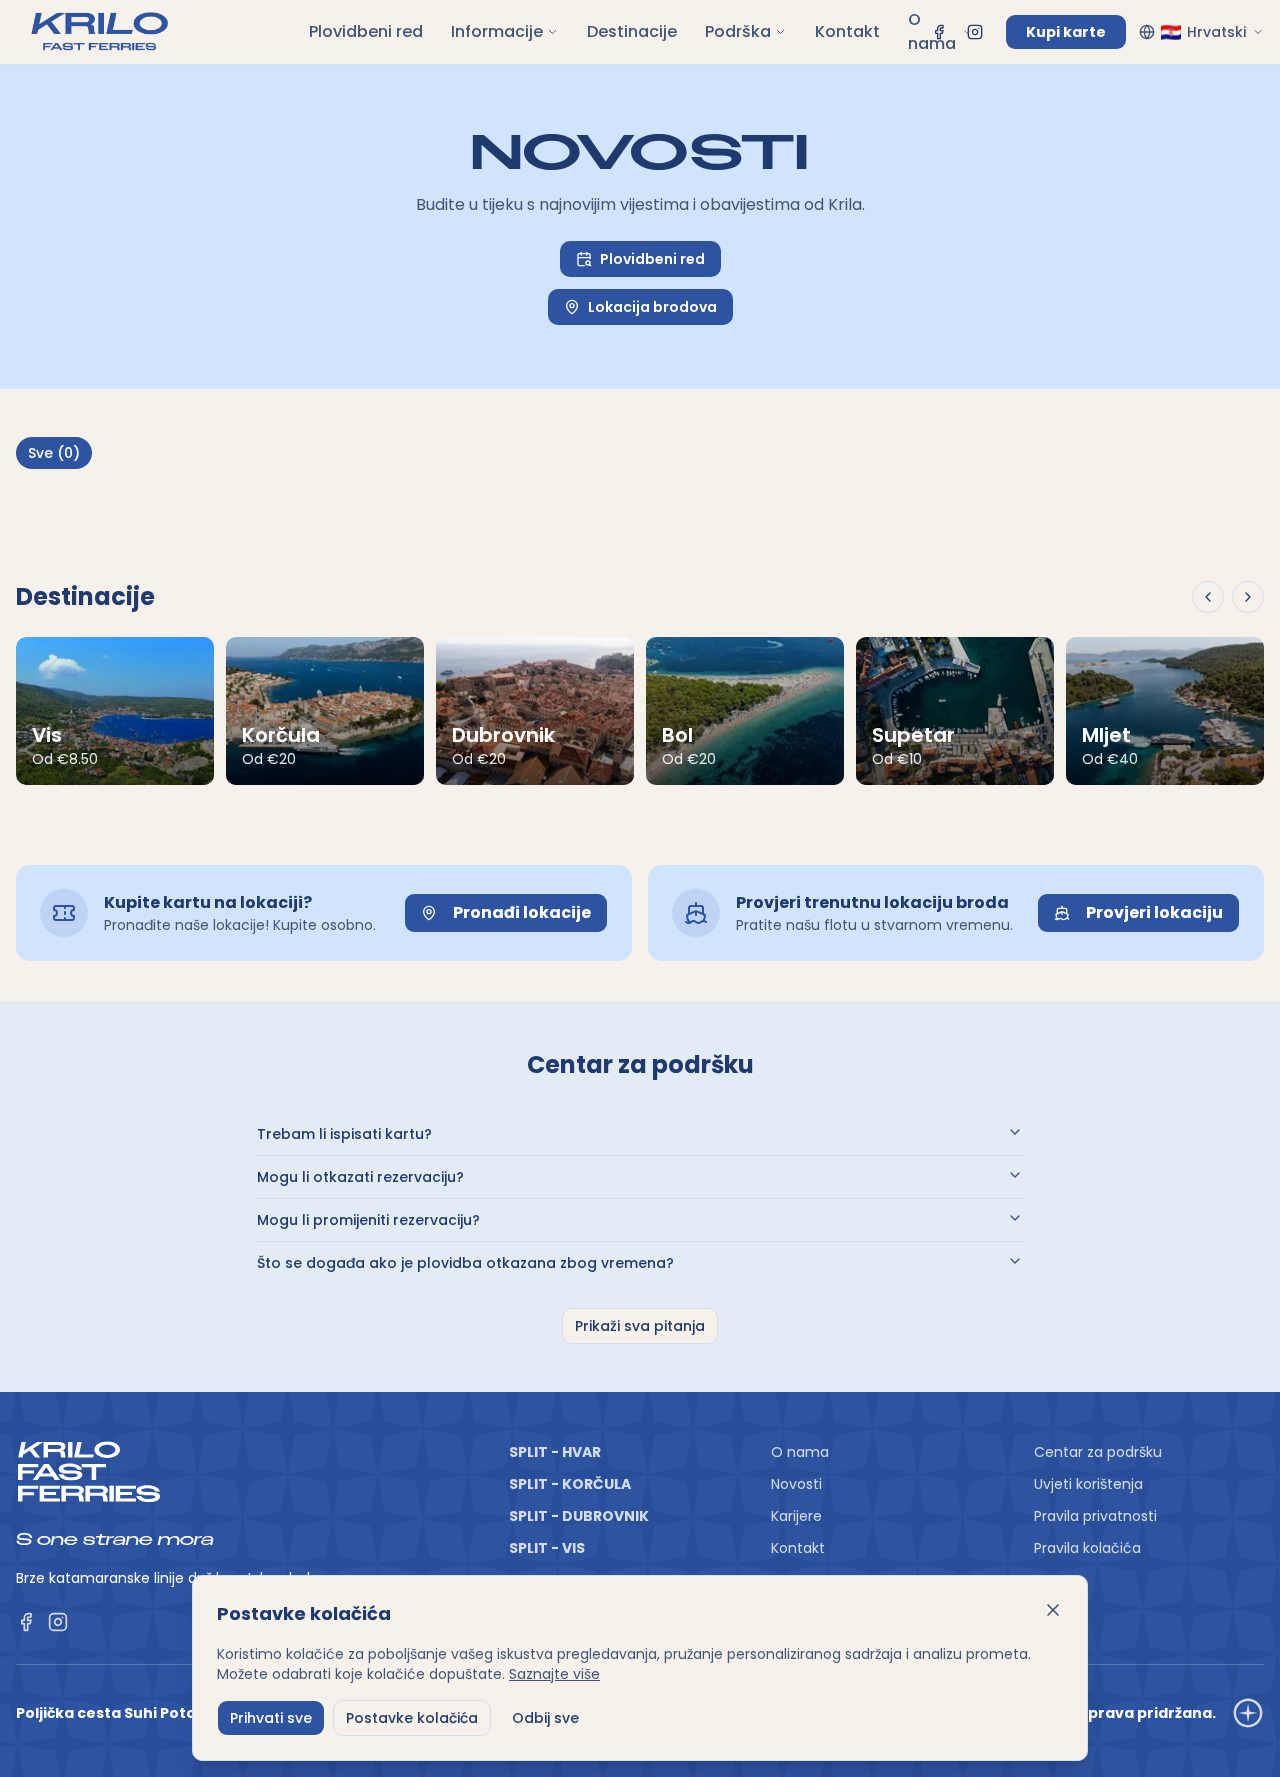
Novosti (796, 1484)
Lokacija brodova (652, 307)
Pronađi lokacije (522, 912)
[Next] (1248, 597)
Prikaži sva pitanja (640, 1326)
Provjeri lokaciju (1154, 912)
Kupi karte (1066, 32)
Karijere (796, 1516)
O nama (932, 31)
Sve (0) (54, 453)
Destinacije (632, 31)
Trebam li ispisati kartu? (344, 1134)
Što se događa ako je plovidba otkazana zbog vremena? (465, 1263)
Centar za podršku (1098, 1452)
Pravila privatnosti (1095, 1516)
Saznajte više (554, 1674)
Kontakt (847, 31)
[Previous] (1208, 597)
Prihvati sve (271, 1718)
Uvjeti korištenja (1088, 1484)
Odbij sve (545, 1718)
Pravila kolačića (1087, 1548)
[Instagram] (975, 32)
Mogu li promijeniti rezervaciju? (368, 1220)
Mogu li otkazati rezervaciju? (360, 1177)
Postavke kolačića (412, 1718)
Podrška (738, 31)
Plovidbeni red (366, 31)
